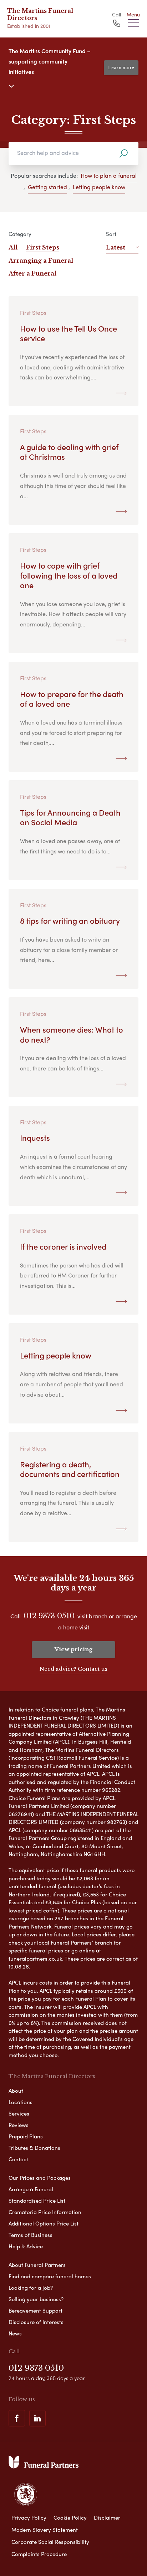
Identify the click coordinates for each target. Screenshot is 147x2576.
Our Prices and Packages (40, 2178)
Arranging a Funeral (41, 261)
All (13, 247)
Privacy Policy (29, 2517)
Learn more (121, 68)
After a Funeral (32, 273)
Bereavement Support (36, 2310)
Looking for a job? (31, 2288)
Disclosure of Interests (36, 2322)
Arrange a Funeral (31, 2189)
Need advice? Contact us (73, 1669)
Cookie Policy (70, 2517)
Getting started (47, 187)
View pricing (73, 1649)
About (16, 2091)
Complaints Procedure (39, 2554)
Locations (21, 2102)
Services (19, 2113)
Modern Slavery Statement (45, 2530)
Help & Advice (26, 2246)
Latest (116, 247)
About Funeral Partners (37, 2265)
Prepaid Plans (26, 2136)
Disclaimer (107, 2517)
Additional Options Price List (44, 2223)
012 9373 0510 (49, 1616)
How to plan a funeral (109, 175)
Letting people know (99, 187)
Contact (18, 2159)
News (15, 2333)
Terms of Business (31, 2235)
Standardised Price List (37, 2201)
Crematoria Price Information (45, 2212)
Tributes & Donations (34, 2148)
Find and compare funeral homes (50, 2276)
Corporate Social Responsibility (50, 2542)
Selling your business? (36, 2299)
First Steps (43, 247)
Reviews (19, 2125)
